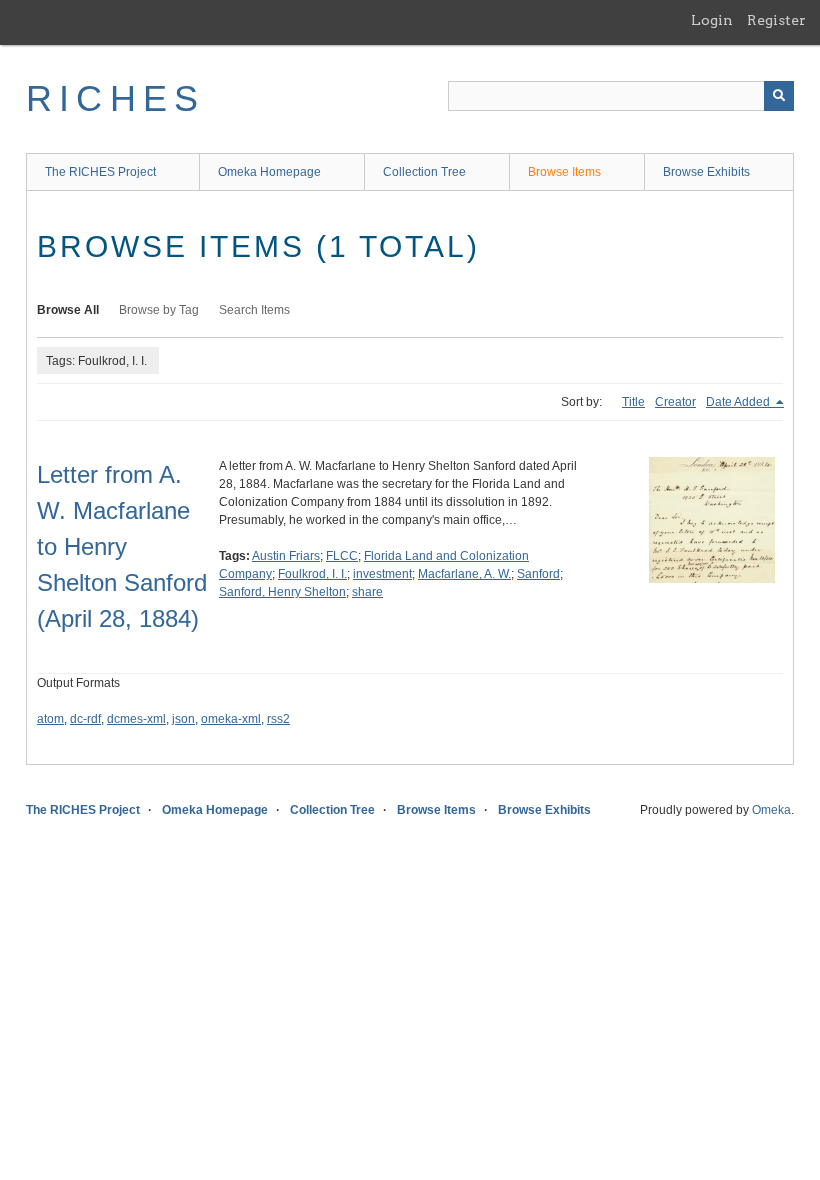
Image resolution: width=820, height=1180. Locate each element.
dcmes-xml (136, 719)
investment (382, 574)
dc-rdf (85, 719)
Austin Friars (286, 556)
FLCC (342, 556)
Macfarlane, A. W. (464, 574)
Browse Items (564, 172)
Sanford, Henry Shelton (282, 592)
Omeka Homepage (269, 172)
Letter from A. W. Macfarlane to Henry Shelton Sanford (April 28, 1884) (122, 546)
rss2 (278, 719)
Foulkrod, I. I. (312, 574)
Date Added (739, 402)
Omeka (771, 810)
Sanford (538, 574)
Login (712, 20)
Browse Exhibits (706, 172)
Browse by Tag (159, 310)
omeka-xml (231, 719)
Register (776, 20)
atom (50, 719)
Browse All (68, 310)
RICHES (115, 98)
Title (633, 402)
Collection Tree (424, 172)
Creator (675, 402)
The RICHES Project (100, 172)
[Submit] (779, 96)
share (367, 592)
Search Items (254, 310)
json (183, 719)
